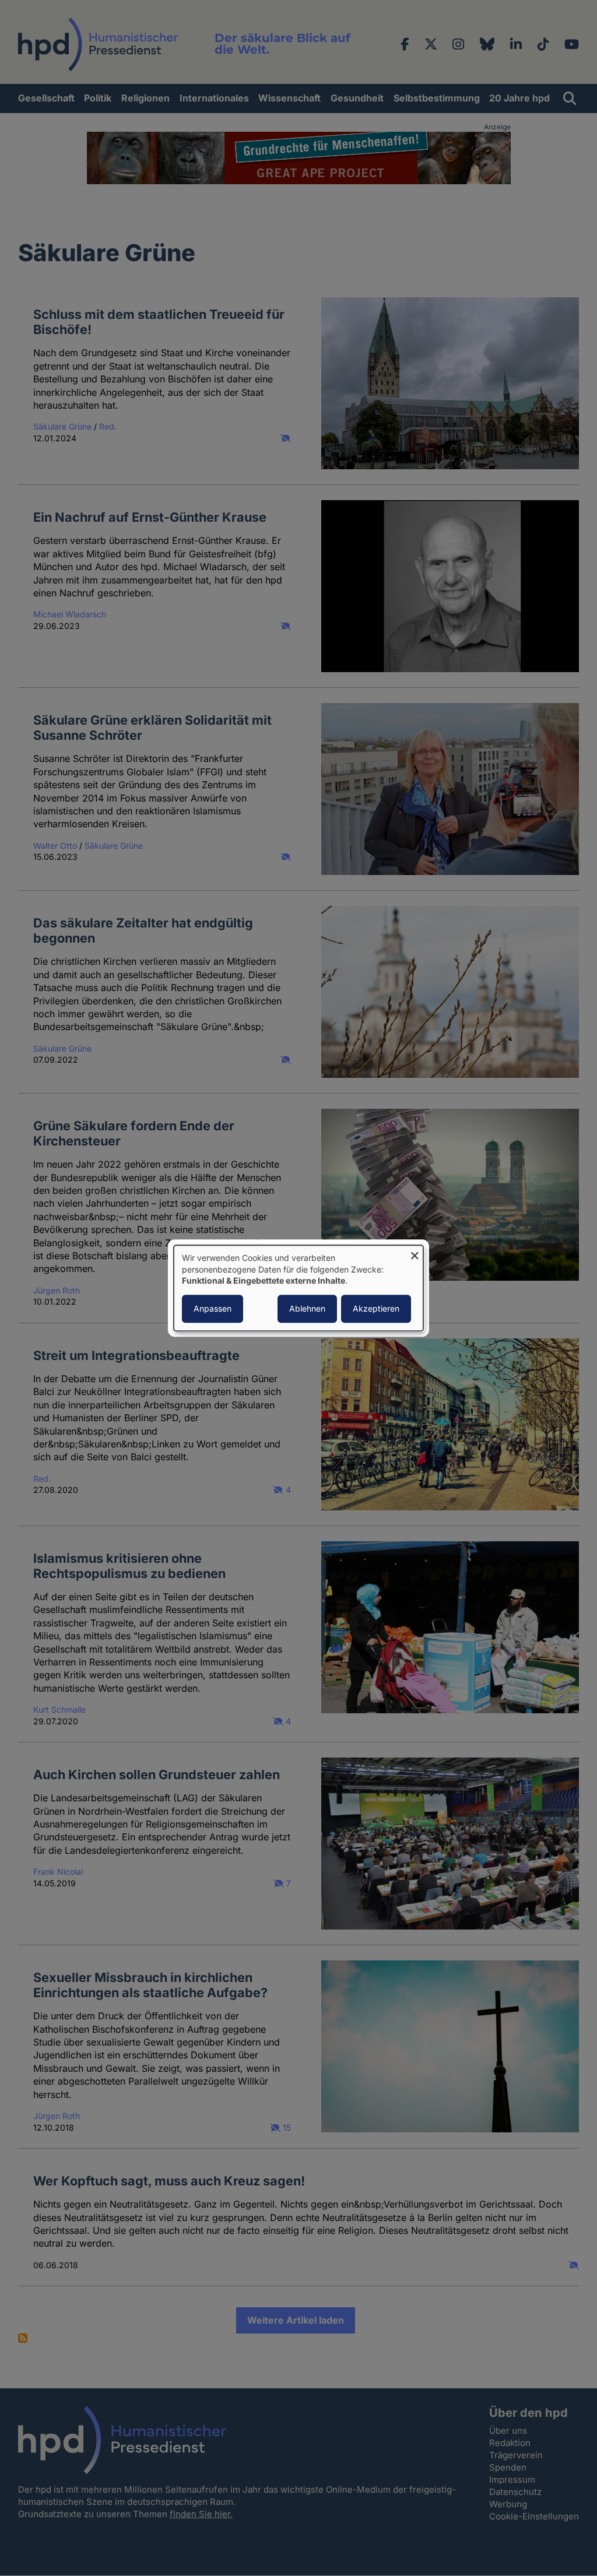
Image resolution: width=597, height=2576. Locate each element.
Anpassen (213, 1308)
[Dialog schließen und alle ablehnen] (415, 1252)
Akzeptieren (376, 1308)
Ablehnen (307, 1308)
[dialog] (298, 1288)
